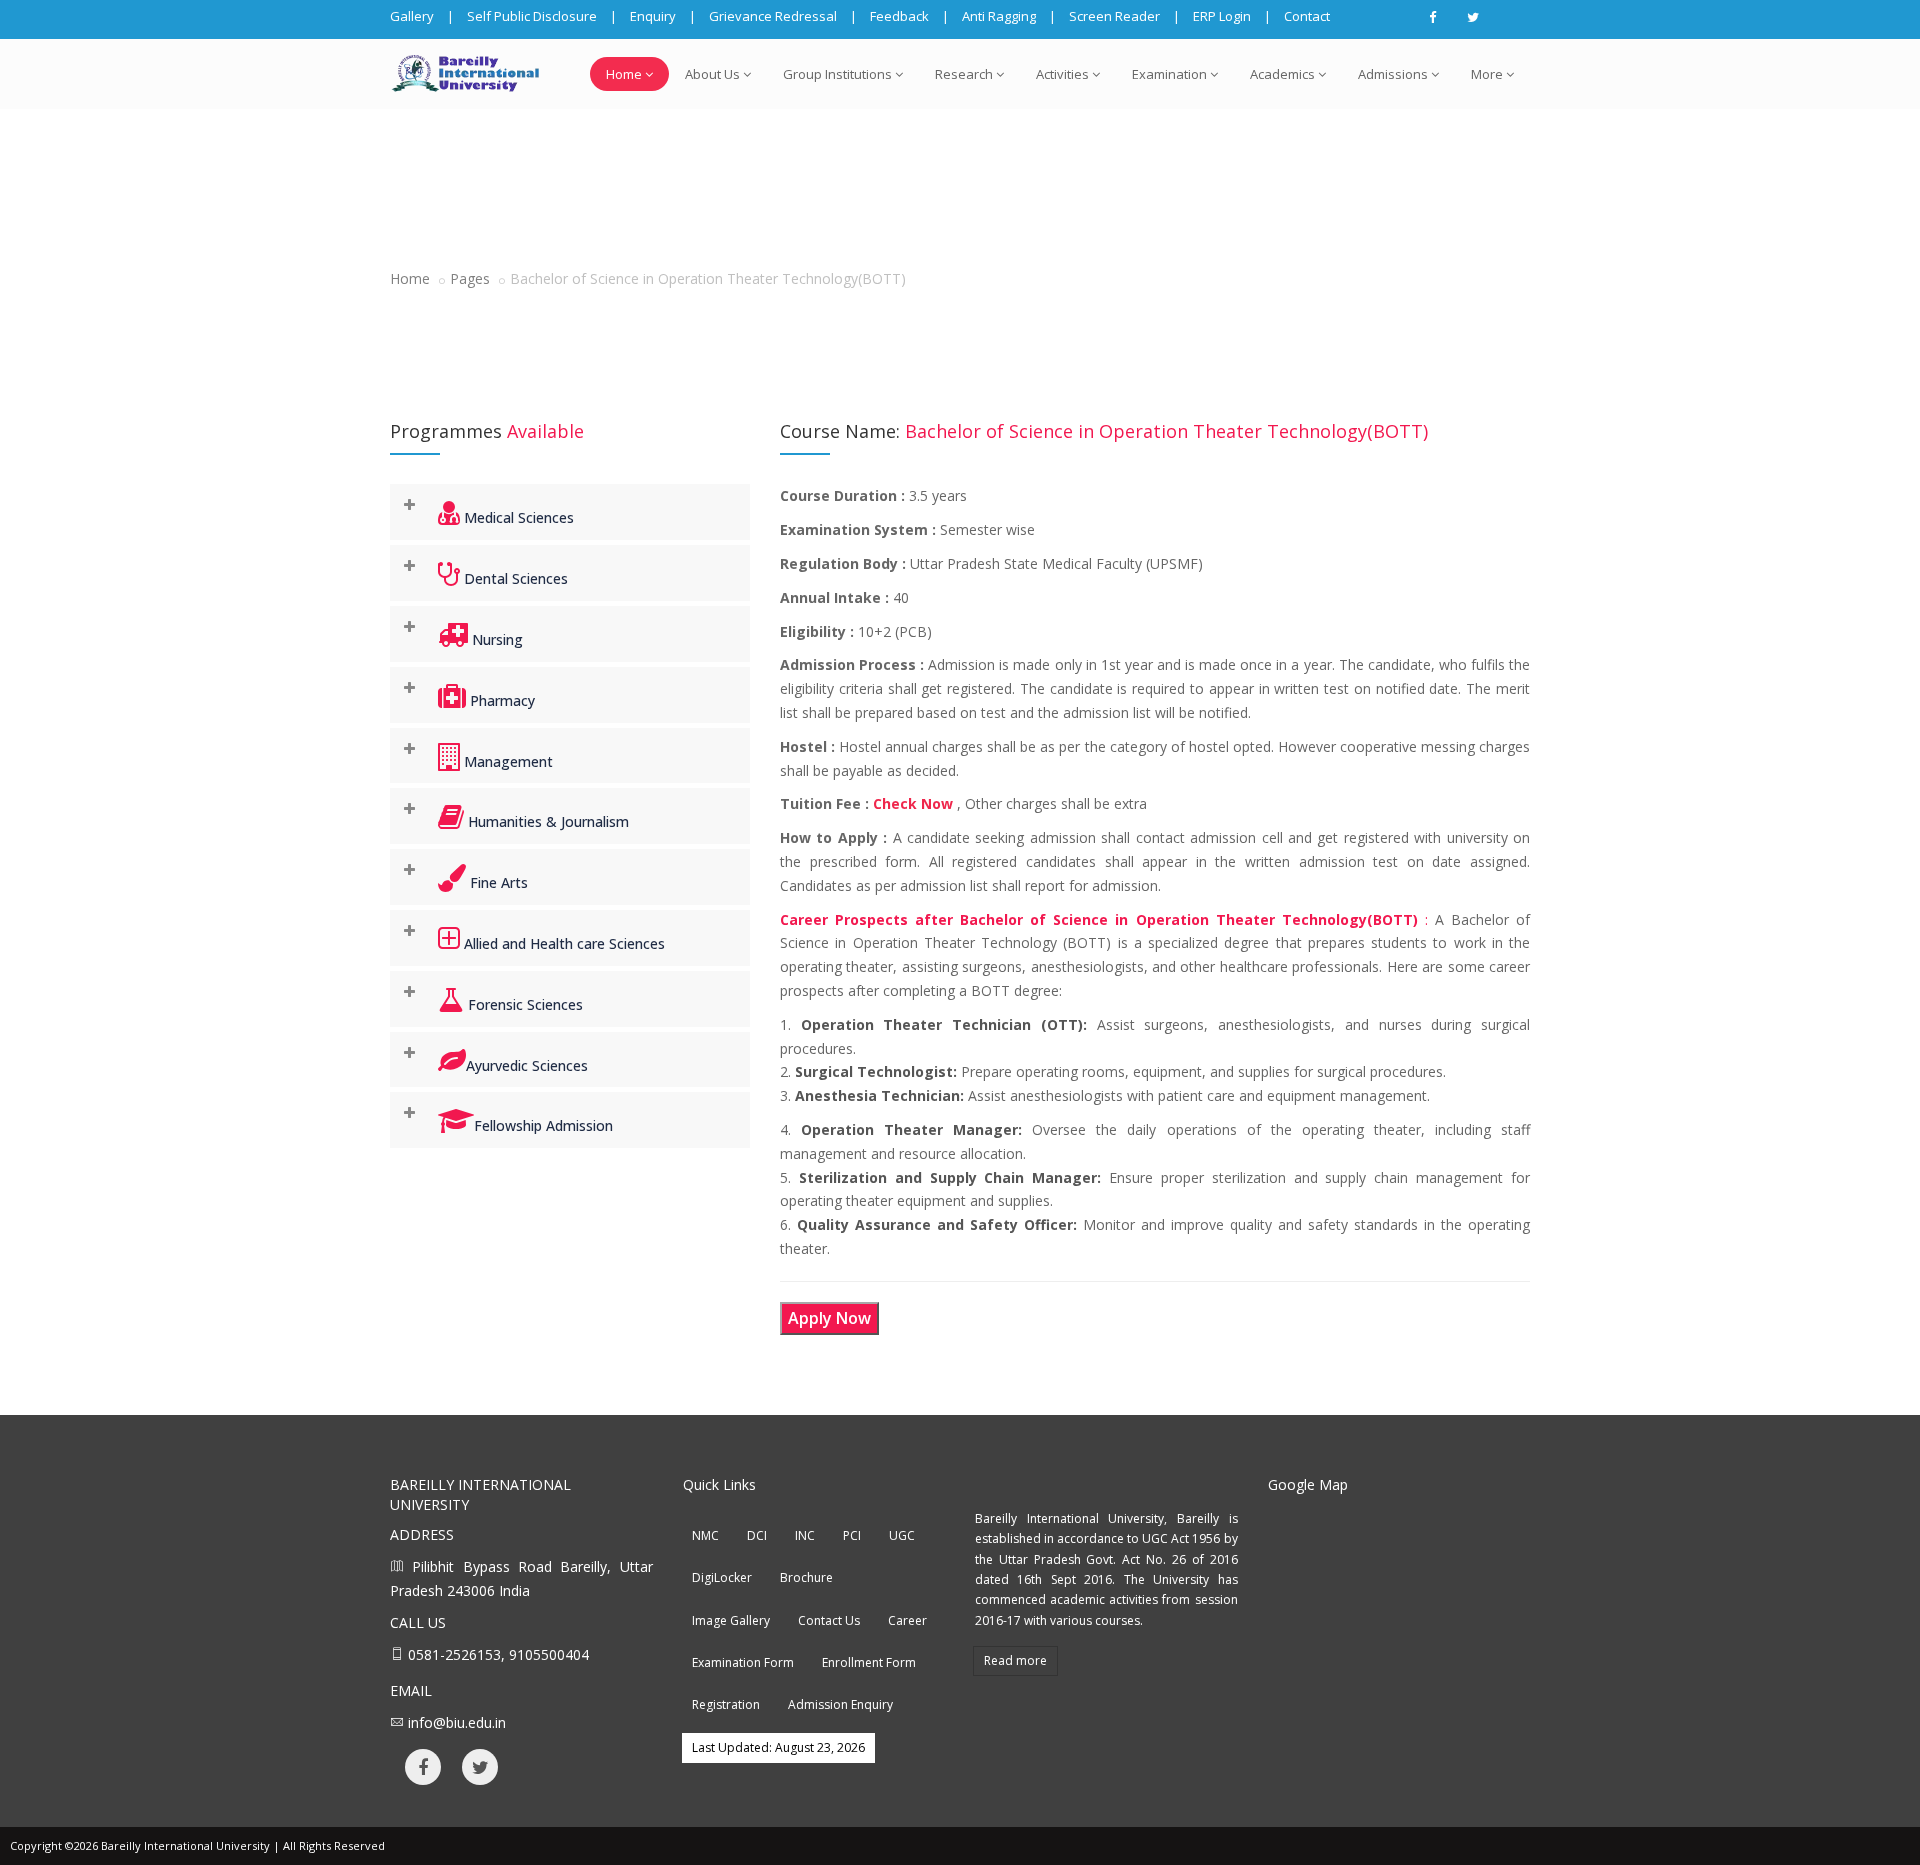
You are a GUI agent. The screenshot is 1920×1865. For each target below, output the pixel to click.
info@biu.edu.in (457, 1722)
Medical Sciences (517, 517)
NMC (705, 1535)
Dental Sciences (514, 578)
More (1487, 74)
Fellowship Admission (543, 1125)
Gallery (412, 16)
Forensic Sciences (523, 1004)
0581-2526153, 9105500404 (498, 1654)
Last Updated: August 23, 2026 (778, 1747)
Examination (1169, 74)
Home (624, 74)
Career (907, 1620)
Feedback (899, 16)
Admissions (1393, 74)
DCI (757, 1535)
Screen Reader (1114, 16)
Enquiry (653, 16)
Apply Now (829, 1318)
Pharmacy (500, 700)
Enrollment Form (869, 1662)
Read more (1015, 1660)
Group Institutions (837, 74)
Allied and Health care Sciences (562, 943)
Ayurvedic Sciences (527, 1065)
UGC (902, 1535)
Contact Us (829, 1620)
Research (964, 74)
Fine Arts (497, 882)
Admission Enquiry (840, 1704)
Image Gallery (731, 1620)
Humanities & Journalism (546, 821)
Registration (726, 1704)
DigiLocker (722, 1577)
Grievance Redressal (773, 16)
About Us (712, 74)
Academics (1282, 74)
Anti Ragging (999, 16)
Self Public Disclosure (532, 16)
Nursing (495, 639)
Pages (470, 278)
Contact (1307, 16)
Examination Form (743, 1662)
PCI (852, 1535)
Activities (1062, 74)
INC (805, 1535)
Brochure (806, 1577)
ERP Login (1222, 16)
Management (506, 761)
